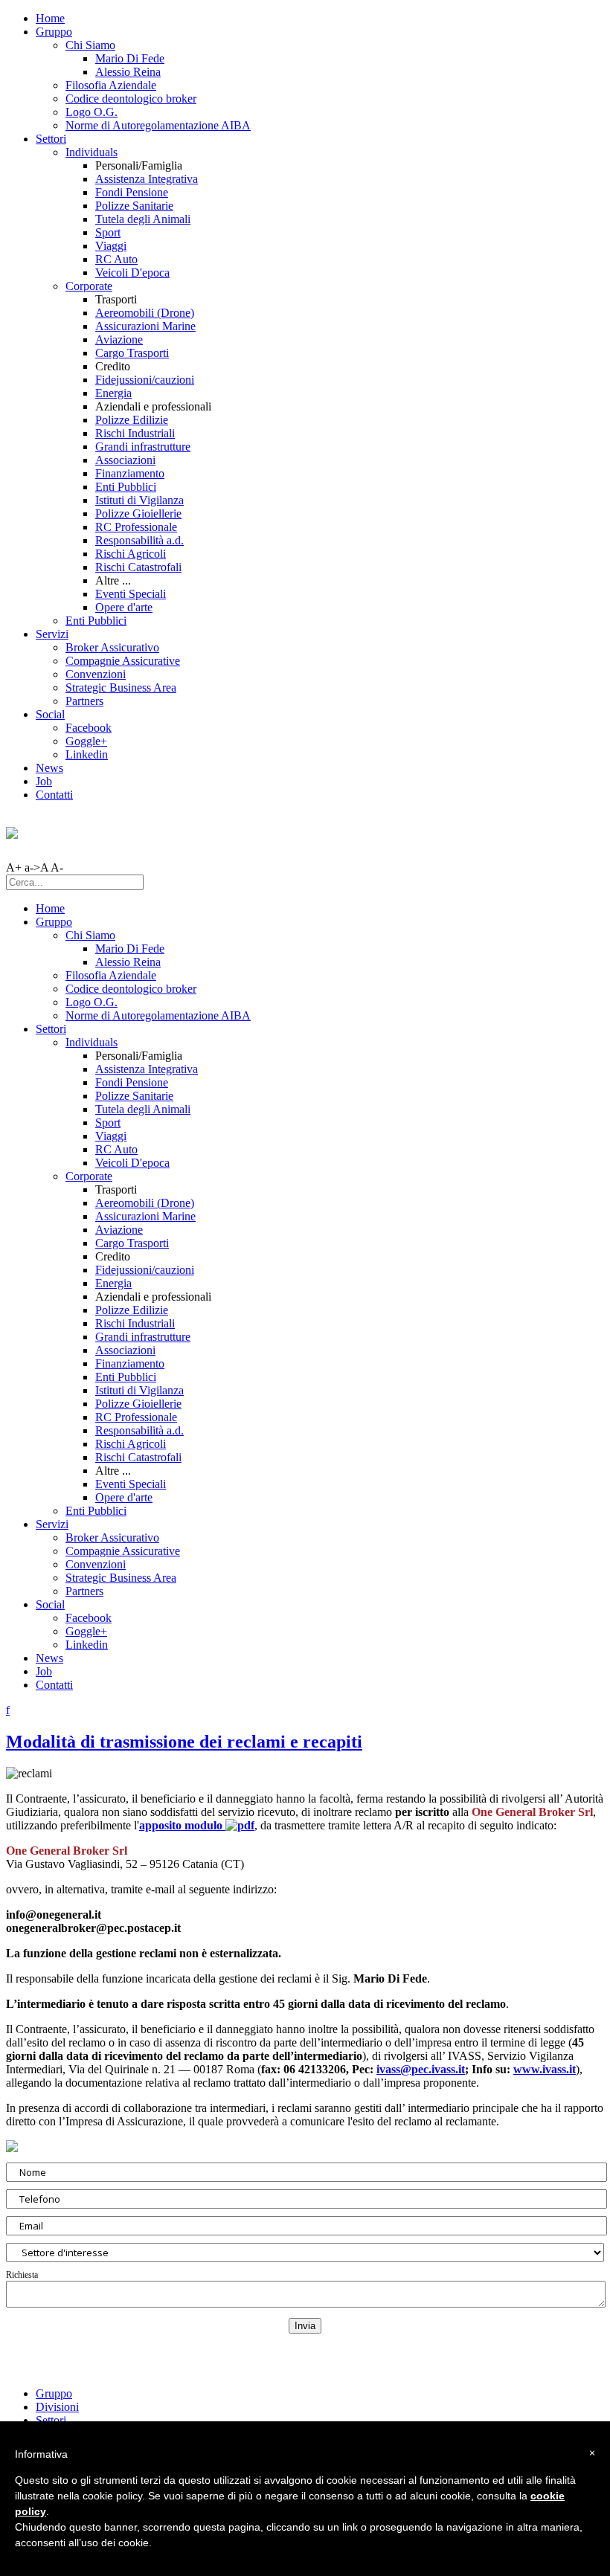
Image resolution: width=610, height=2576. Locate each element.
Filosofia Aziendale (111, 85)
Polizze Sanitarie (134, 206)
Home (50, 18)
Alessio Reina (128, 72)
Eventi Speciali (131, 594)
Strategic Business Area (121, 688)
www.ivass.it (545, 2069)
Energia (113, 393)
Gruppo (54, 32)
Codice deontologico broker (131, 99)
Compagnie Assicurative (123, 661)
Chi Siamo (90, 45)
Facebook (89, 728)
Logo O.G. (91, 112)
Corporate (89, 286)
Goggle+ (86, 741)
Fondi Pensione (132, 192)
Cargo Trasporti (132, 353)
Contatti (54, 795)
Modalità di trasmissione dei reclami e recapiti (184, 1742)
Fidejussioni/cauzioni (145, 380)
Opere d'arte (124, 607)
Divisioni (57, 2407)
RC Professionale (136, 527)
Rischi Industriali (135, 433)
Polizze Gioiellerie (138, 513)
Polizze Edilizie (132, 420)
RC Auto (116, 259)
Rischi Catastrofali (138, 567)
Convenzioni (96, 674)
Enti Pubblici (126, 487)
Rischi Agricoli (131, 554)
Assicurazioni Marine (145, 326)
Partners (84, 701)
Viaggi (111, 246)
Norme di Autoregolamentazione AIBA (158, 125)
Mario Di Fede (130, 58)
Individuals (91, 152)
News (49, 768)
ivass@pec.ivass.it (421, 2069)
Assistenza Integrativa (147, 179)
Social (50, 714)
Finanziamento (130, 473)
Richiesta (22, 2275)
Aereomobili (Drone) (145, 313)
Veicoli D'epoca (132, 273)
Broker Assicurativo (112, 647)
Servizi (52, 634)
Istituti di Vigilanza (139, 500)
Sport (108, 232)
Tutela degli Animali (143, 219)
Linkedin (87, 754)
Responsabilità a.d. (139, 540)
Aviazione (119, 339)
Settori (51, 139)
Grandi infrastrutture (143, 447)
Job (44, 781)
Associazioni (125, 460)
